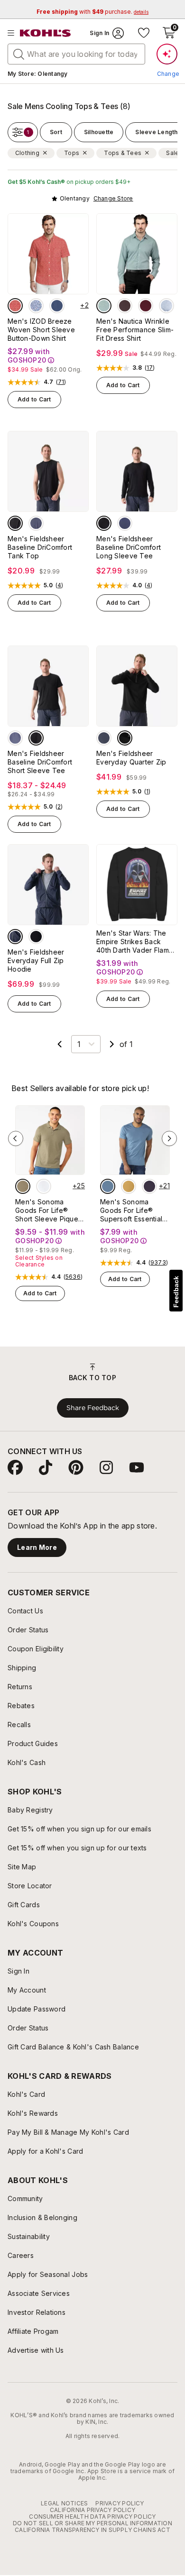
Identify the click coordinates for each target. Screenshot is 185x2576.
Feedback (176, 1292)
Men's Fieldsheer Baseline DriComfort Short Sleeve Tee (40, 762)
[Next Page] (112, 1044)
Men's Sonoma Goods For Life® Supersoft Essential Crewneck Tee (131, 1211)
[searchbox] (76, 54)
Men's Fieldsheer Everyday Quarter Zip (131, 758)
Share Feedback (93, 1408)
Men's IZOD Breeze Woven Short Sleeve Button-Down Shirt (41, 330)
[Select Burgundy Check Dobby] (146, 306)
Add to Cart (34, 399)
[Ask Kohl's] (167, 54)
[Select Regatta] (36, 306)
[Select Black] (15, 523)
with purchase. (92, 12)
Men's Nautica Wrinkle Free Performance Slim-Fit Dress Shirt (135, 330)
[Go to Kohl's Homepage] (46, 33)
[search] (19, 54)
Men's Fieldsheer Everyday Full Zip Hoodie (36, 960)
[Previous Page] (60, 1044)
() (61, 382)
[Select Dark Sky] (108, 1186)
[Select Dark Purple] (149, 1186)
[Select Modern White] (44, 1186)
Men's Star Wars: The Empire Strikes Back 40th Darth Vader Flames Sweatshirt (136, 942)
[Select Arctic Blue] (36, 523)
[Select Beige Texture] (23, 1186)
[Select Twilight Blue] (57, 306)
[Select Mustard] (129, 1186)
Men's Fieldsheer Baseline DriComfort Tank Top (40, 547)
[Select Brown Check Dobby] (125, 306)
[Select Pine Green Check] (104, 306)
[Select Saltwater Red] (15, 306)
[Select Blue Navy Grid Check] (166, 306)
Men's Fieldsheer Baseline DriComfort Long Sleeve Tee (129, 547)
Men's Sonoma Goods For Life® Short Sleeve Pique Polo (47, 1211)
